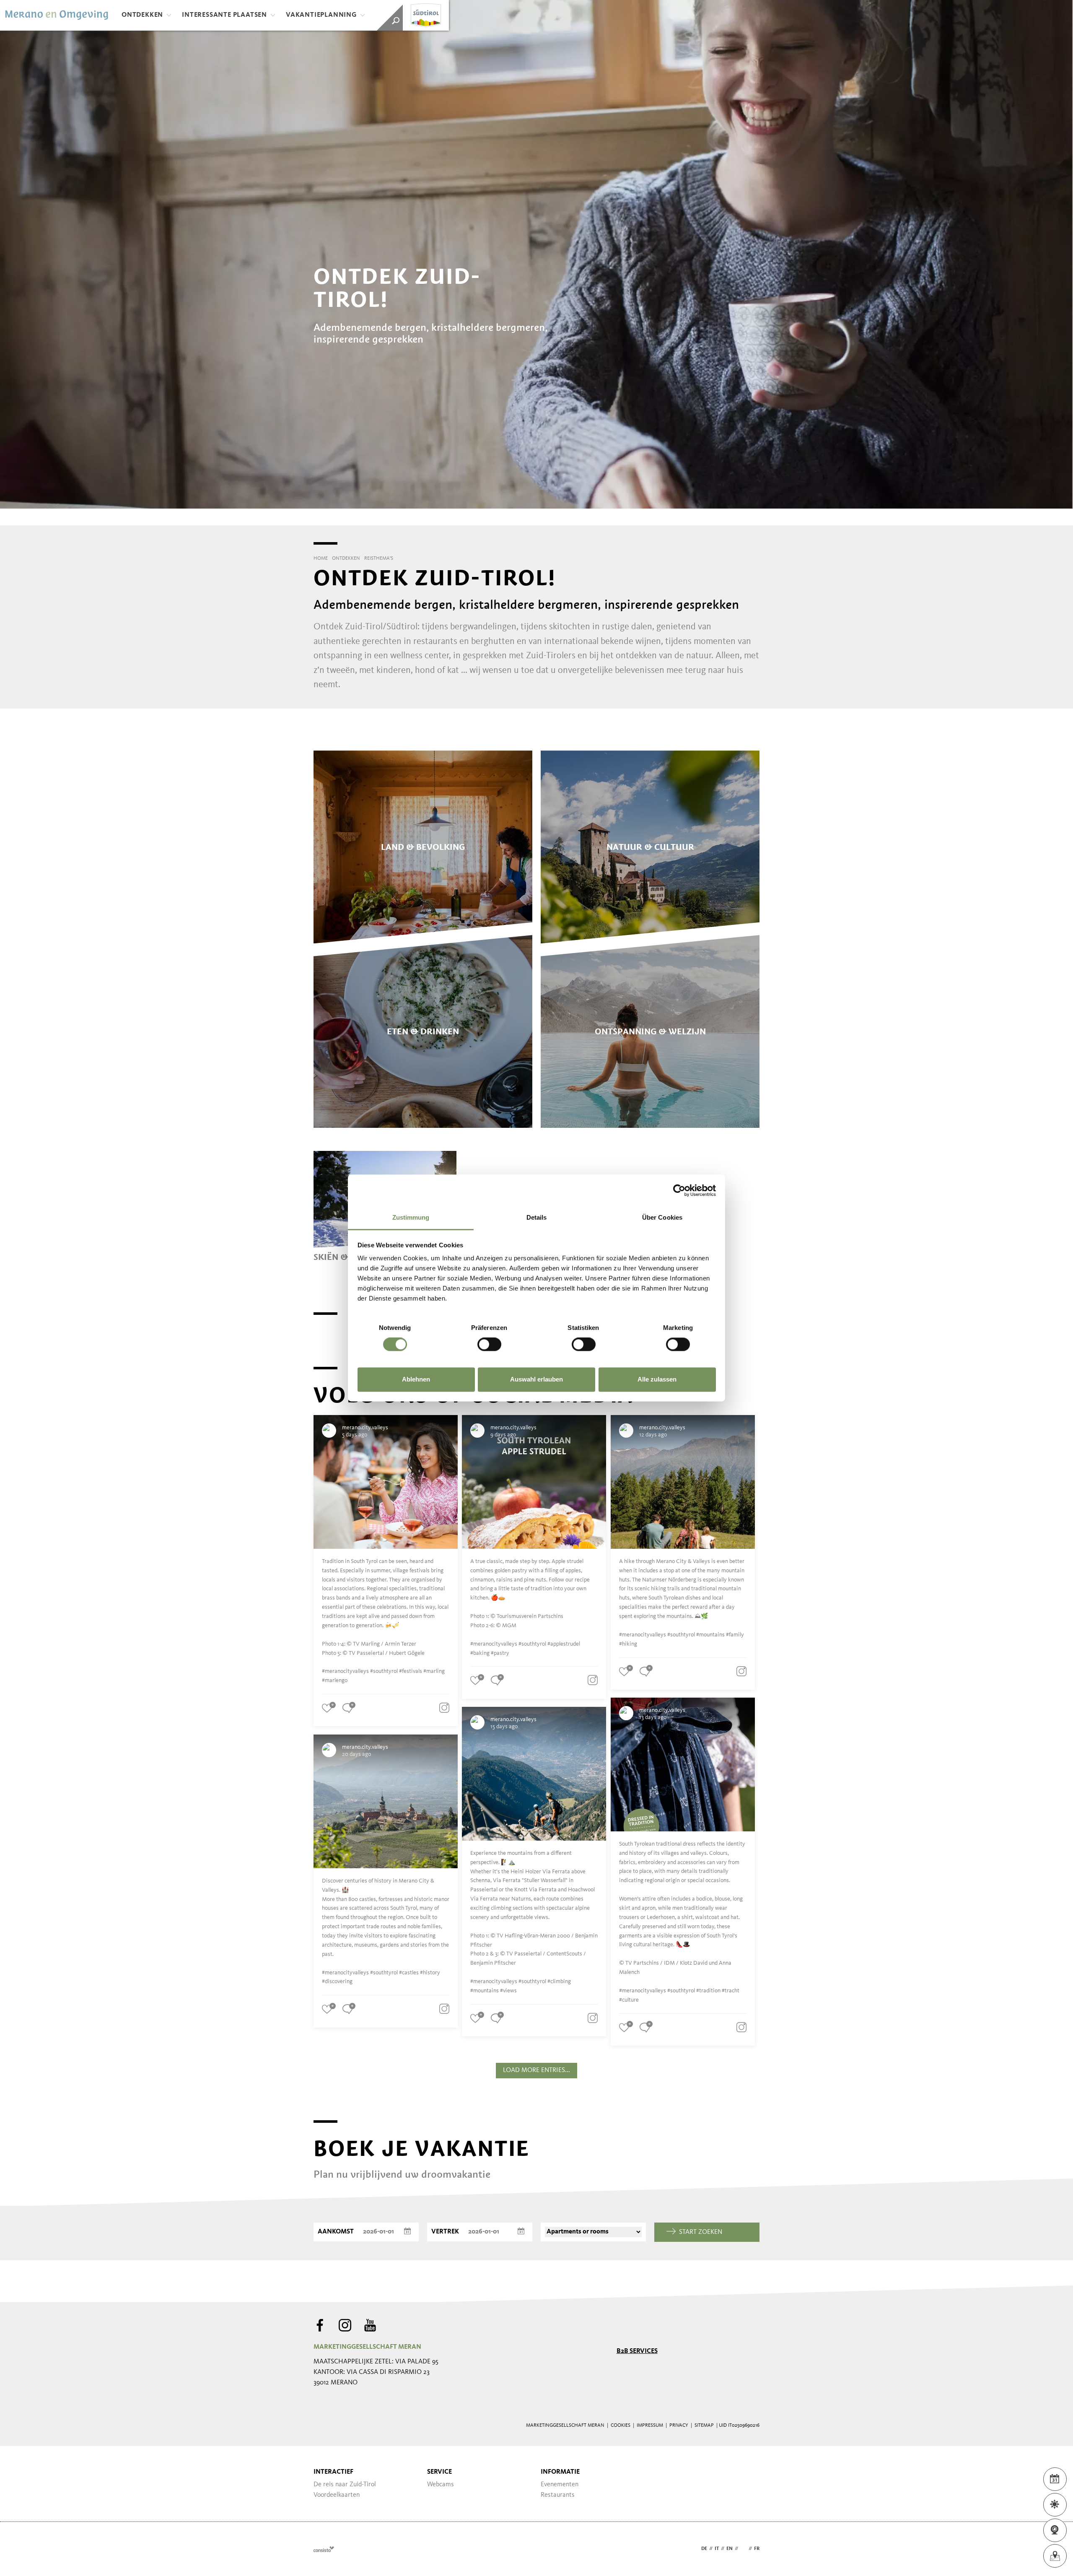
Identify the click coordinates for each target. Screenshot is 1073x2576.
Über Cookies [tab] (662, 1217)
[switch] (489, 1345)
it (717, 2549)
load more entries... (536, 2070)
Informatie (560, 2472)
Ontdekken (142, 15)
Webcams (441, 2485)
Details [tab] (537, 1217)
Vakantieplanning (321, 15)
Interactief (333, 2472)
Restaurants (558, 2495)
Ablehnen (416, 1379)
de (704, 2549)
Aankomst (336, 2232)
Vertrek (445, 2232)
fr (757, 2549)
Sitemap (704, 2425)
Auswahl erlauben (536, 1379)
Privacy (679, 2425)
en (730, 2549)
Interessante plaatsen (224, 15)
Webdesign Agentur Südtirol (324, 2549)
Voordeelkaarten (337, 2495)
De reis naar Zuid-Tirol (345, 2485)
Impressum (650, 2425)
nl (743, 2549)
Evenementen (560, 2485)
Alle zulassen (657, 1379)
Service (439, 2472)
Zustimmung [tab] (411, 1217)
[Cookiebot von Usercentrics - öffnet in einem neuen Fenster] (679, 1190)
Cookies (621, 2425)
